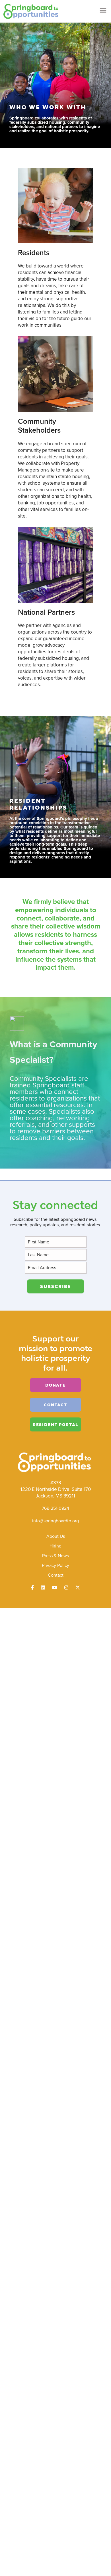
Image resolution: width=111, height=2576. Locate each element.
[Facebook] (32, 1588)
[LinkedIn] (43, 1588)
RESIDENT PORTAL (55, 1424)
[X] (78, 1588)
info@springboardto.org (55, 1521)
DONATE (55, 1385)
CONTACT (55, 1405)
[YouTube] (55, 1588)
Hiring (55, 1546)
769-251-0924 (55, 1508)
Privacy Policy (55, 1565)
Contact (56, 1575)
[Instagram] (66, 1588)
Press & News (55, 1556)
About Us (56, 1536)
